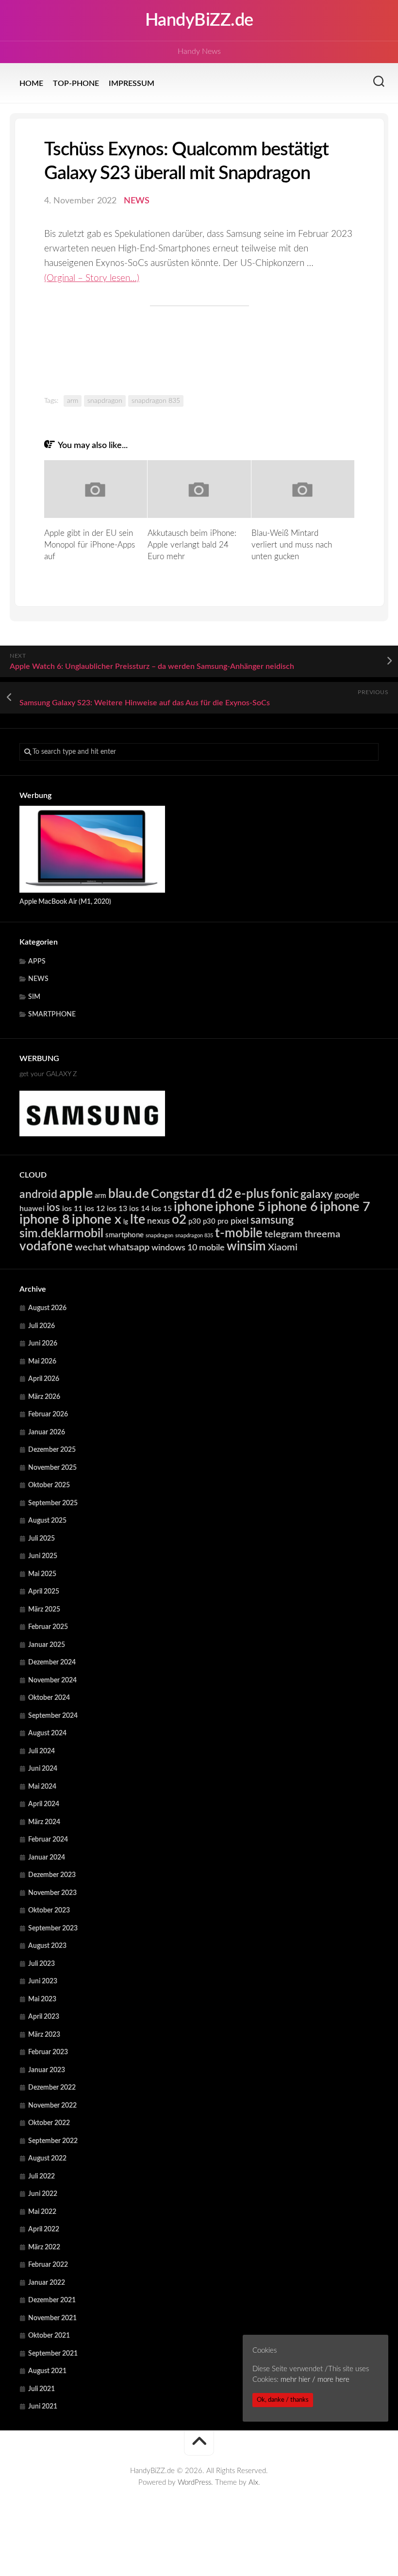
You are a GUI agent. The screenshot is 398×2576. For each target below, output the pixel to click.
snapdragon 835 (156, 401)
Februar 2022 (48, 2265)
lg (126, 1222)
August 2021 (47, 2371)
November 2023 (52, 1893)
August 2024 (47, 1733)
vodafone (46, 1246)
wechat (91, 1247)
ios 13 (117, 1209)
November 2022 (52, 2106)
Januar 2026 (47, 1432)
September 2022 (53, 2141)
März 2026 (44, 1397)
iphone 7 (345, 1207)
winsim (246, 1246)
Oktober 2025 (49, 1485)
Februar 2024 (48, 1840)
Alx (253, 2483)
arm (73, 401)
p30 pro (216, 1222)
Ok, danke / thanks (283, 2400)
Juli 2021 (41, 2389)
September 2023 (53, 1928)
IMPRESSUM (132, 83)
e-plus (252, 1194)
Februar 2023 (48, 2052)
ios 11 (72, 1209)
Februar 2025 (48, 1627)
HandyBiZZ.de (199, 20)
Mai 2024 (42, 1787)
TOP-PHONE (76, 83)
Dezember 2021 (52, 2300)
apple (76, 1194)
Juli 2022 (41, 2177)
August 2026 (47, 1308)
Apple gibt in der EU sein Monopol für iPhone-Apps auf (90, 545)
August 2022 (47, 2159)
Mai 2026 (42, 1362)
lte (138, 1220)
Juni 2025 (43, 1556)
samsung (272, 1220)
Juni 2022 (43, 2194)
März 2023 (44, 2035)
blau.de (129, 1194)
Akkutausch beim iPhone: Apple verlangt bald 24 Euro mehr (192, 545)
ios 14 (139, 1209)
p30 (195, 1222)
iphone (193, 1207)
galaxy (316, 1195)
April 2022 (44, 2229)
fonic (285, 1194)
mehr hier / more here (315, 2380)
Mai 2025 (42, 1574)
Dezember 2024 (52, 1662)
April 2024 (44, 1804)
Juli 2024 (41, 1751)
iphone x (97, 1220)
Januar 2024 (47, 1858)
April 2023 (44, 2017)
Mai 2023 (42, 1999)
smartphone (124, 1235)
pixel (240, 1221)
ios (53, 1208)
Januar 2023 (47, 2070)
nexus (158, 1221)
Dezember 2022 (52, 2088)
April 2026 (44, 1379)
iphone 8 (45, 1220)
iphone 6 (293, 1207)
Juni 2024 (43, 1769)
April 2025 (44, 1592)
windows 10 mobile (188, 1248)
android (38, 1195)
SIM (34, 997)
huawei (32, 1209)
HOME (31, 83)
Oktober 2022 (49, 2123)
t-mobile (239, 1233)
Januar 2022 (47, 2283)
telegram (283, 1234)
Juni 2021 (43, 2407)
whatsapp (129, 1247)
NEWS (137, 201)
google (347, 1195)
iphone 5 (240, 1207)
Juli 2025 (41, 1539)
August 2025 (47, 1521)
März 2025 (44, 1610)
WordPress (194, 2483)
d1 (209, 1194)
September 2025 (53, 1503)
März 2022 (44, 2247)
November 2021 (52, 2318)
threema (322, 1234)
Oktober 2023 (49, 1911)
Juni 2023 (43, 1981)
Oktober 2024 (49, 1698)
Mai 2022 (42, 2212)
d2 (225, 1194)
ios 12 (95, 1209)
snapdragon (105, 401)
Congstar (175, 1194)
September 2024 (53, 1716)
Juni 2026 (43, 1344)
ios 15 (162, 1209)
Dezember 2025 (52, 1450)
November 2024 (52, 1680)
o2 (179, 1220)
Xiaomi (283, 1247)
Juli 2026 (41, 1326)
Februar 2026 (48, 1414)
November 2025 (52, 1468)
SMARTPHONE (52, 1014)
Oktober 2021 (49, 2336)
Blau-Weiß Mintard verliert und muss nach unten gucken (292, 545)
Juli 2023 (41, 1964)
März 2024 (44, 1822)
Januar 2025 (47, 1645)
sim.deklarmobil (61, 1234)
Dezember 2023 (52, 1875)
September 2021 (53, 2354)
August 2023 (47, 1946)
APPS (37, 962)
